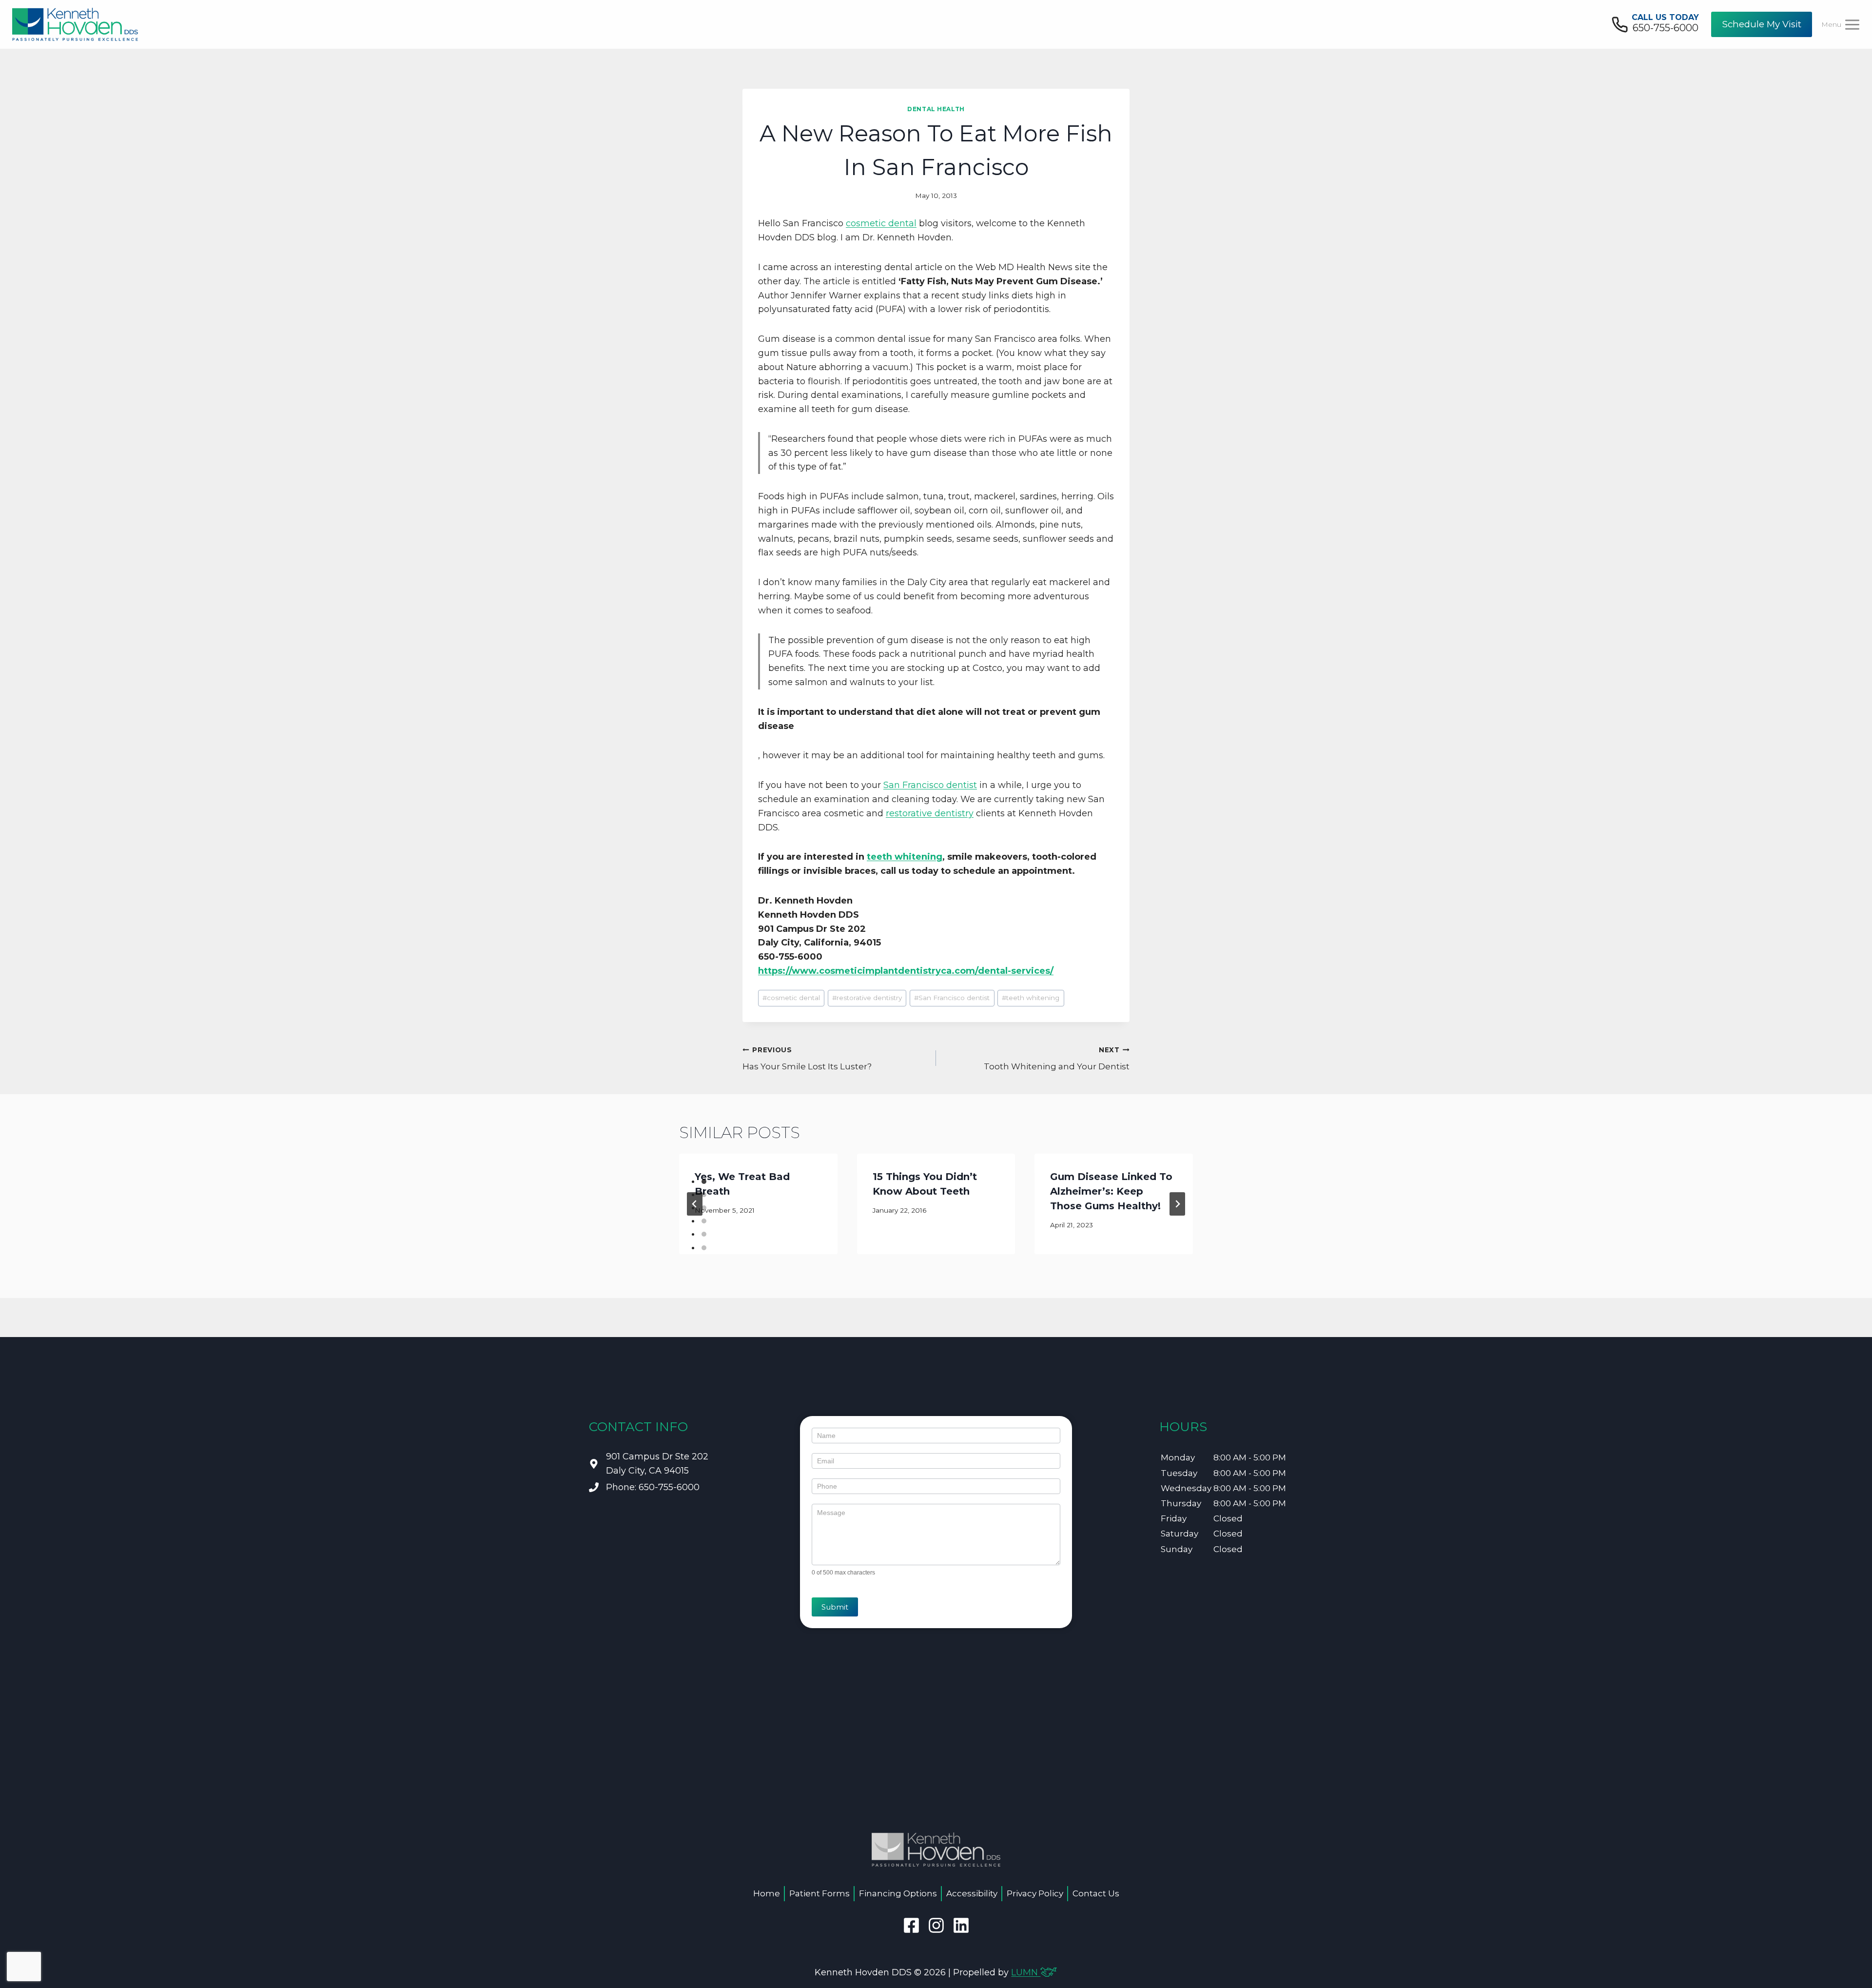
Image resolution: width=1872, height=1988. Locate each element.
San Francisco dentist (930, 785)
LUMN (1026, 1972)
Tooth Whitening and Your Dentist (1057, 1059)
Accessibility (972, 1893)
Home (767, 1893)
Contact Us (1096, 1893)
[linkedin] (961, 1925)
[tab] (704, 1181)
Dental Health (936, 109)
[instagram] (936, 1925)
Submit (835, 1607)
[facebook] (911, 1925)
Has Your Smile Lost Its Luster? (807, 1059)
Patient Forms (819, 1893)
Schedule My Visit (1762, 24)
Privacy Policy (1035, 1893)
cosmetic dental (881, 223)
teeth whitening (905, 857)
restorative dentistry (930, 813)
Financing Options (898, 1893)
